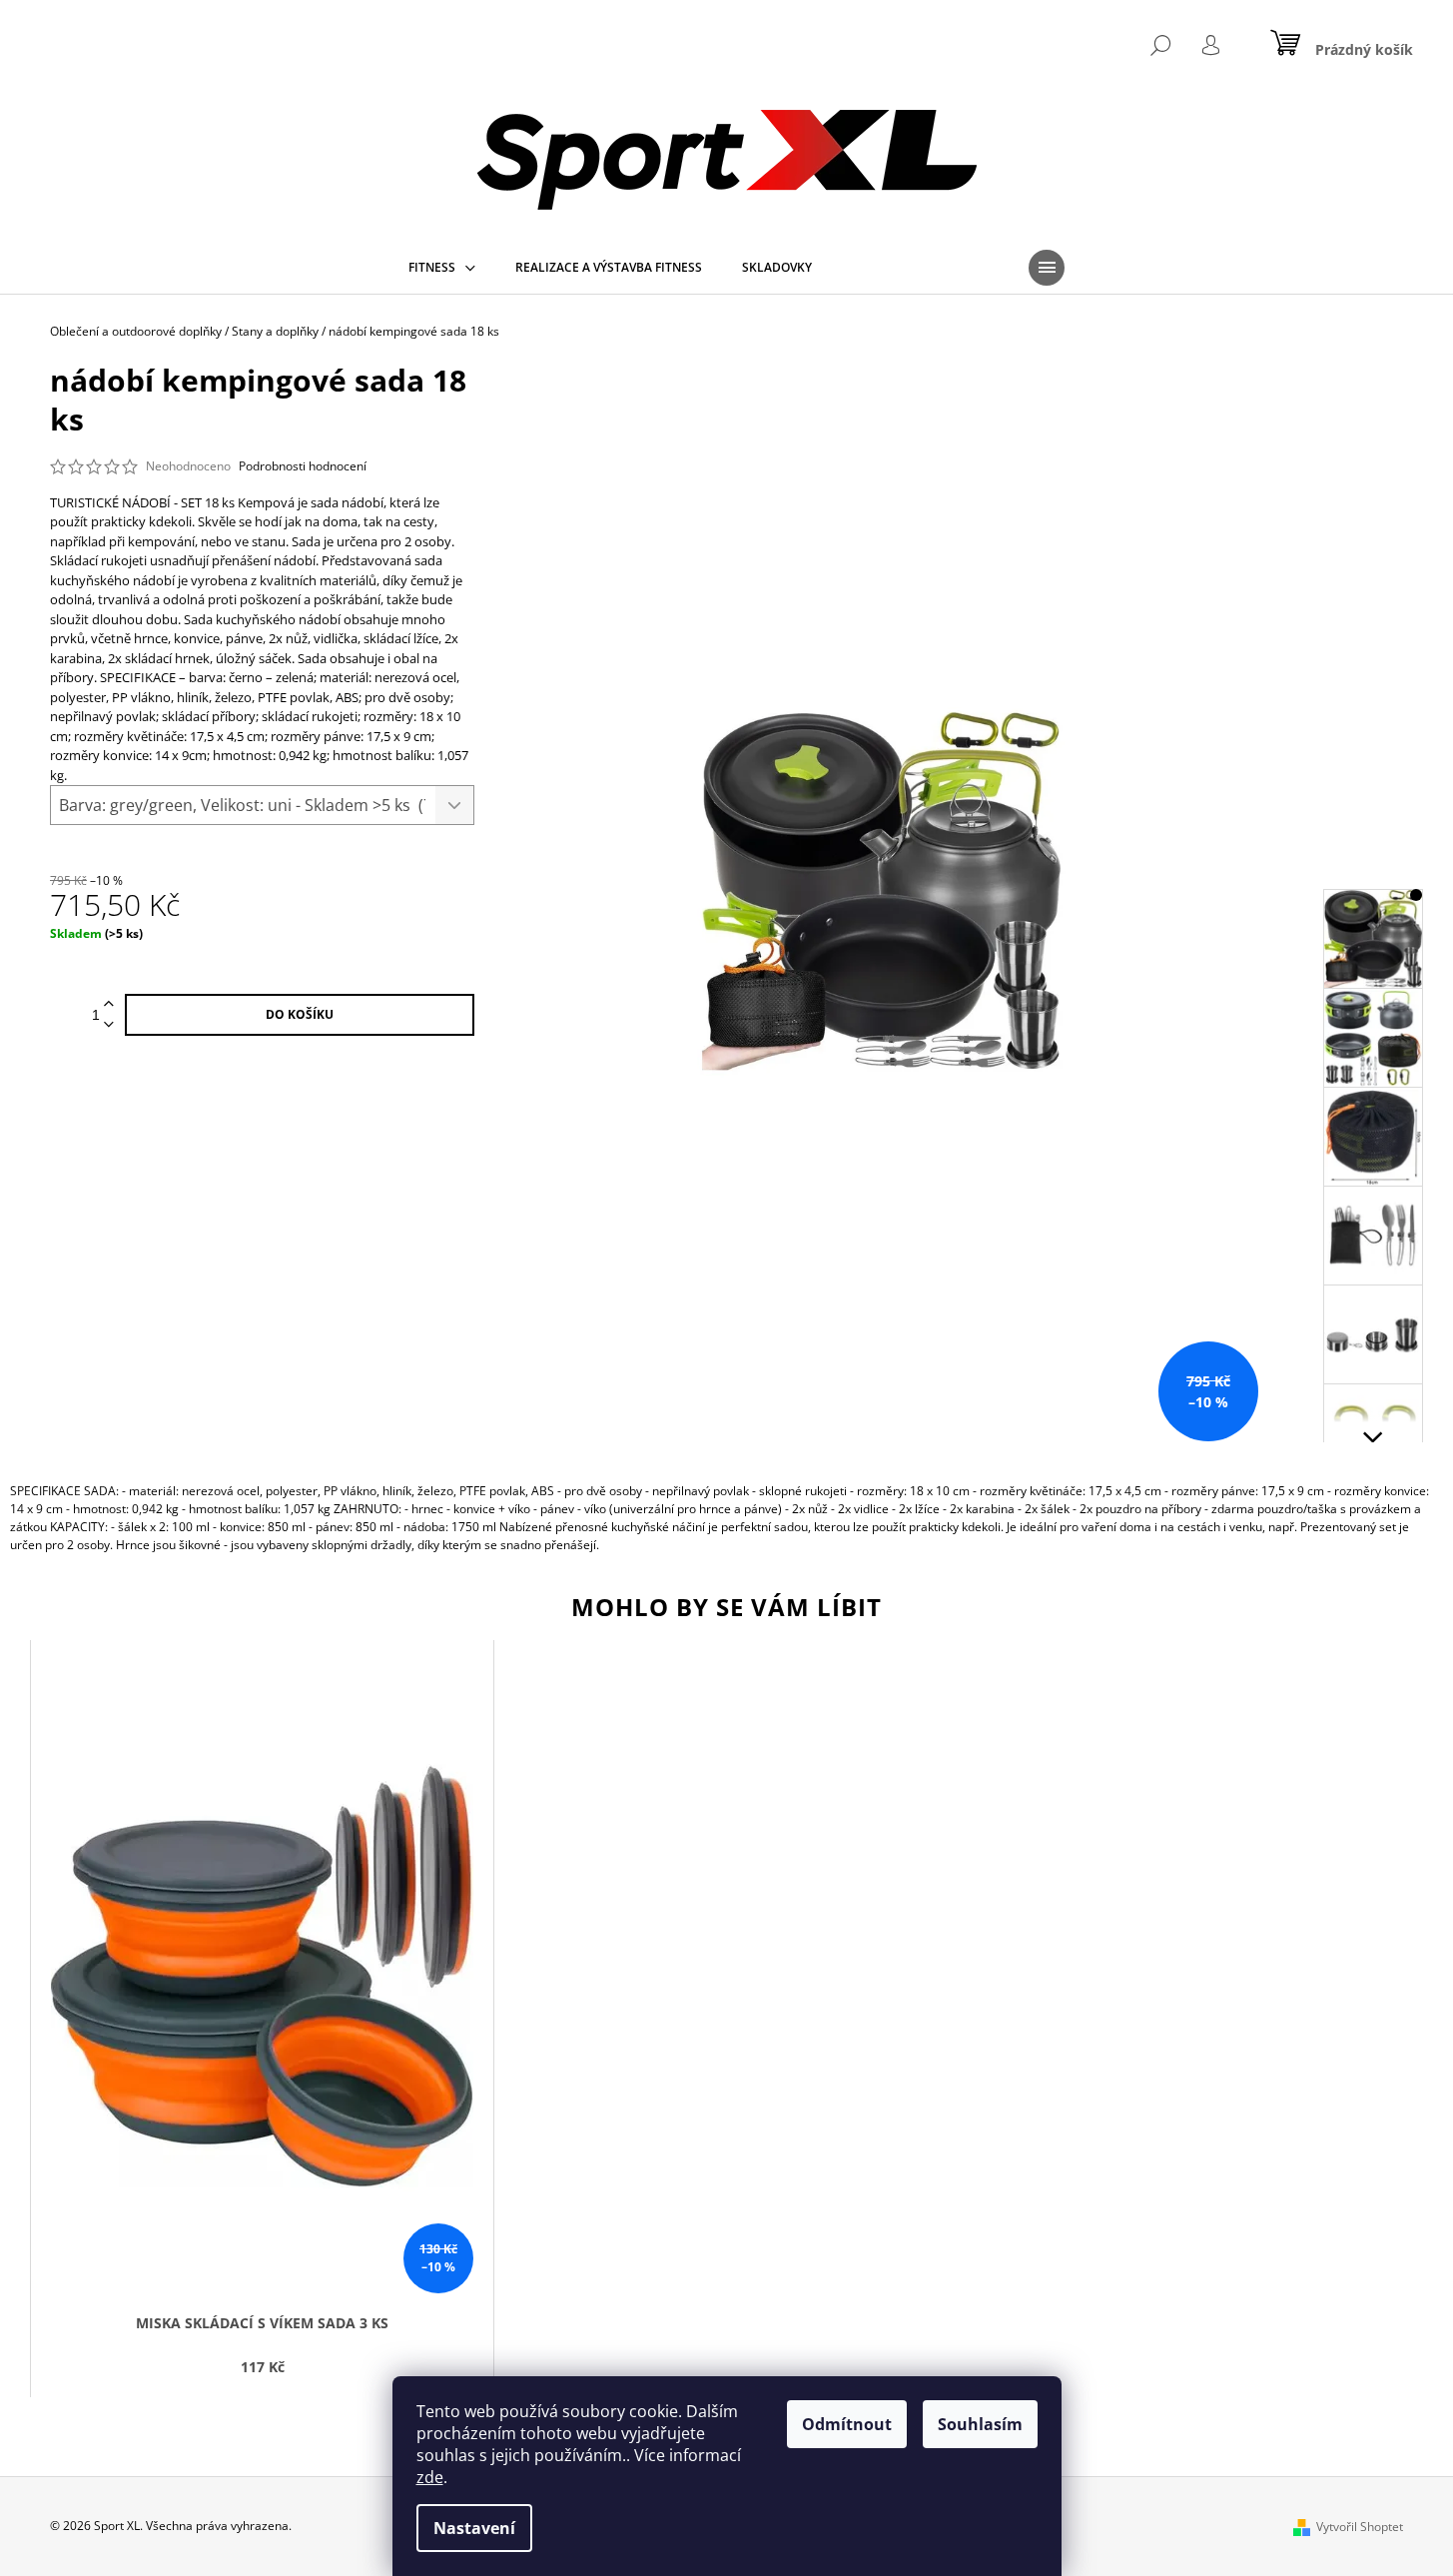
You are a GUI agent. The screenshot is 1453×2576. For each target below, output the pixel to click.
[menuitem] (442, 268)
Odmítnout (847, 2424)
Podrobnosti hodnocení (303, 466)
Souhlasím (980, 2424)
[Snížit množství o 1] (109, 1025)
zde (430, 2477)
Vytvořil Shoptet (1360, 2527)
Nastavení (474, 2528)
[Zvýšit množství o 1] (109, 1004)
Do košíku (300, 1014)
